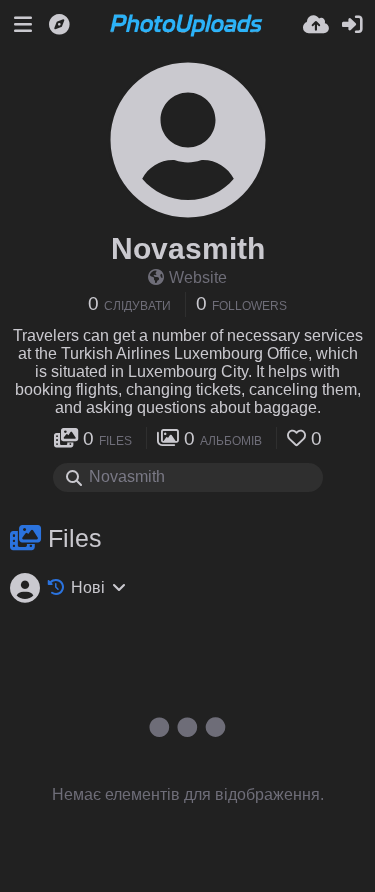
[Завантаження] (316, 25)
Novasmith (188, 248)
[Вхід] (352, 25)
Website (198, 277)
